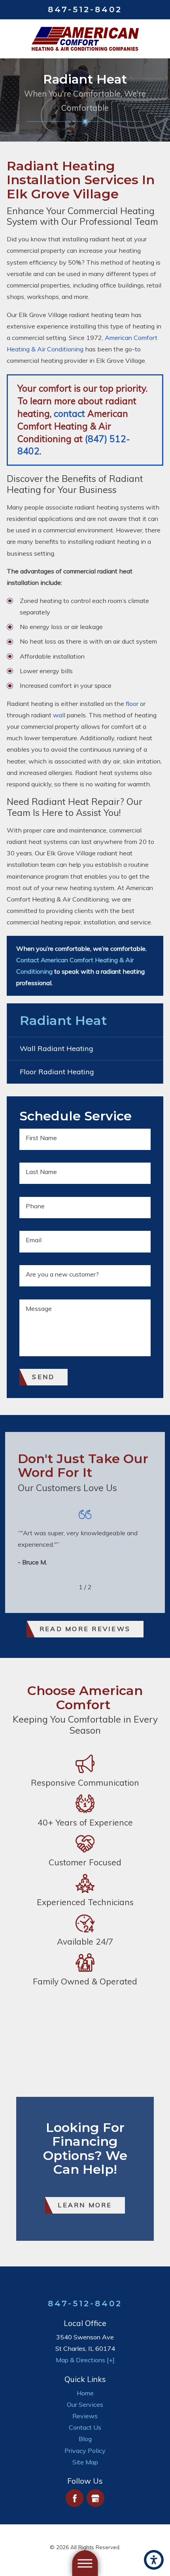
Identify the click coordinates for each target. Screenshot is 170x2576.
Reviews (85, 2416)
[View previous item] (67, 1587)
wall (59, 715)
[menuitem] (85, 2393)
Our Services (85, 2404)
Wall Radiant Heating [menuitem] (57, 1048)
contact (69, 413)
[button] (154, 2560)
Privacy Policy (85, 2451)
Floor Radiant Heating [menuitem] (57, 1072)
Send (43, 1377)
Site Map (85, 2462)
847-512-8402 (85, 9)
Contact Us (85, 2427)
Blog (85, 2439)
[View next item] (103, 1587)
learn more (85, 2205)
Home (85, 2393)
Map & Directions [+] (85, 2360)
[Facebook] (75, 2498)
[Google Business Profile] (95, 2498)
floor (132, 704)
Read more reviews (85, 1629)
